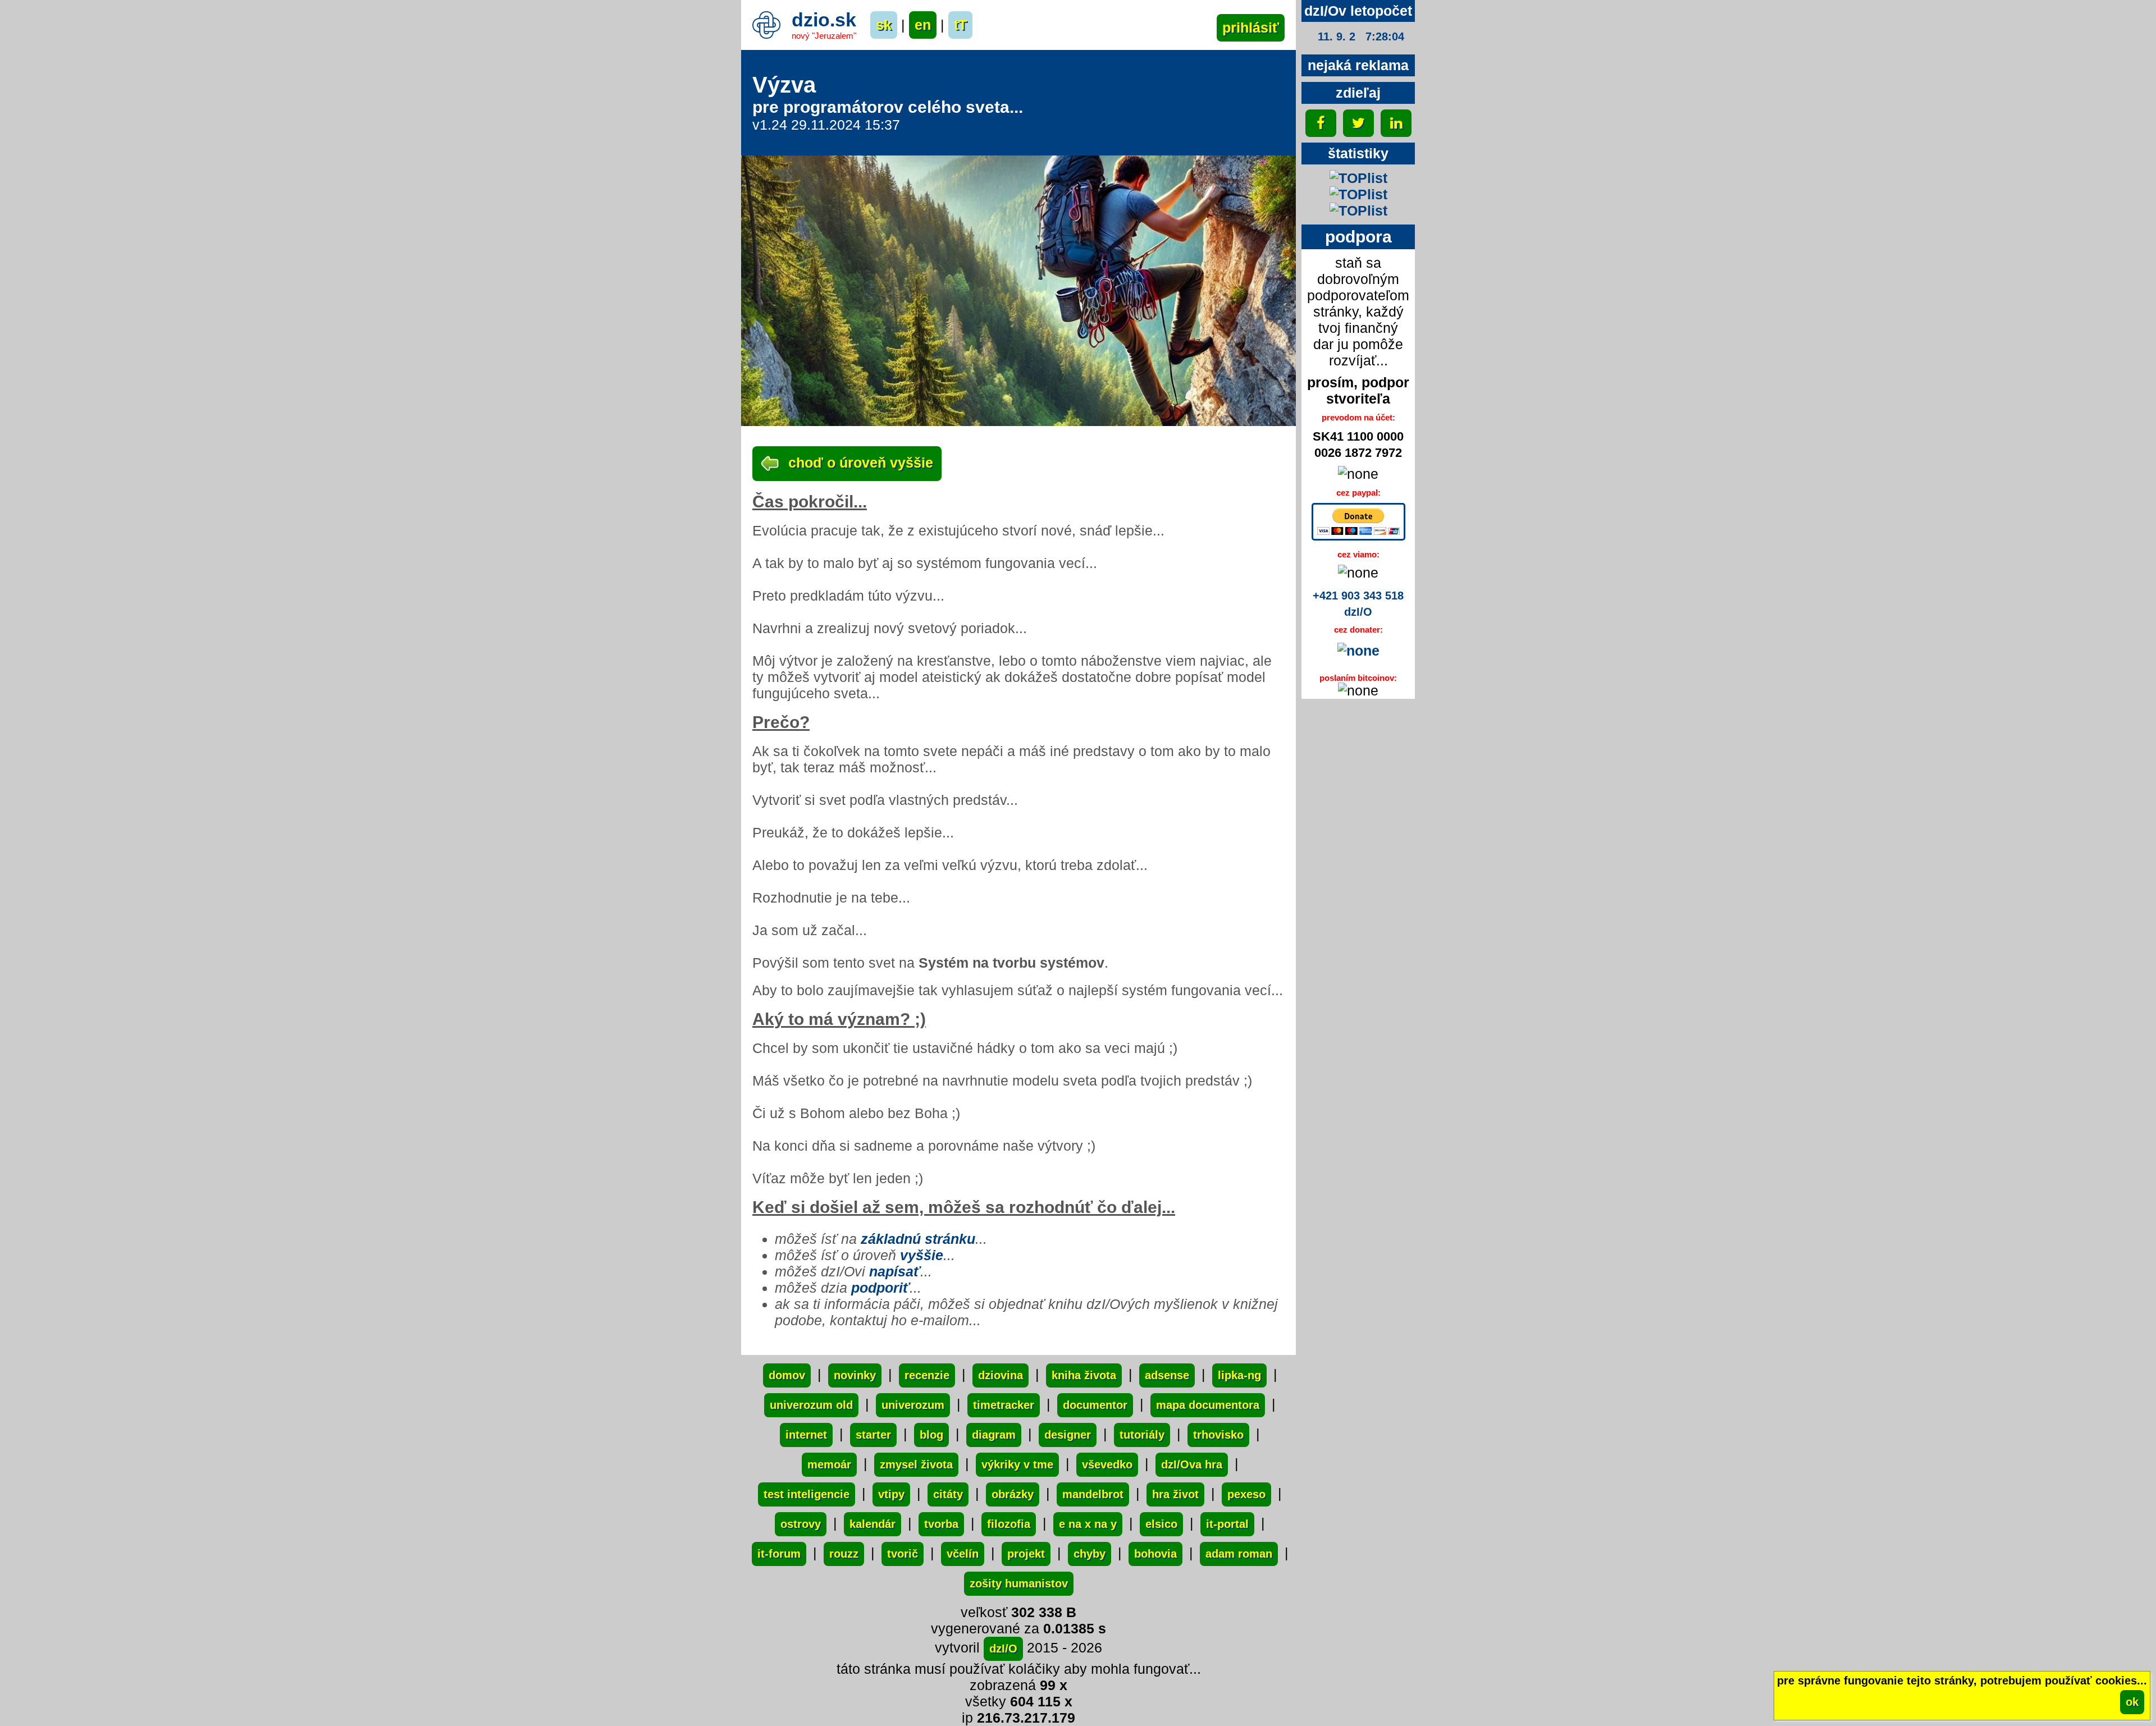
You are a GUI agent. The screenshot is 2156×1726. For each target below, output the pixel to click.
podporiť (880, 1288)
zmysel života (916, 1464)
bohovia (1155, 1554)
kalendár (873, 1524)
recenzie (927, 1375)
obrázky (1013, 1494)
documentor (1095, 1405)
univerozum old (811, 1405)
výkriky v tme (1017, 1464)
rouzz (844, 1554)
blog (931, 1435)
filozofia (1009, 1524)
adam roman (1239, 1554)
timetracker (1004, 1405)
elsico (1161, 1524)
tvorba (941, 1524)
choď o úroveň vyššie (859, 463)
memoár (829, 1464)
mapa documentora (1208, 1405)
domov (787, 1375)
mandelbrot (1093, 1494)
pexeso (1246, 1494)
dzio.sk (824, 20)
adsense (1167, 1375)
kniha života (1084, 1375)
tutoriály (1142, 1435)
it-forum (779, 1554)
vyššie (922, 1255)
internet (806, 1435)
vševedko (1107, 1464)
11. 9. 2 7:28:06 (1361, 36)
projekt (1026, 1554)
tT (960, 25)
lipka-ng (1239, 1375)
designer (1068, 1435)
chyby (1090, 1554)
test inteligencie (807, 1494)
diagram (994, 1435)
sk (884, 25)
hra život (1175, 1494)
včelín (963, 1554)
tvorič (903, 1554)
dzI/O (1003, 1649)
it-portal (1227, 1524)
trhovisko (1218, 1435)
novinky (855, 1375)
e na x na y (1088, 1524)
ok (2132, 1702)
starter (873, 1435)
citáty (948, 1494)
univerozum (913, 1405)
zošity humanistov (1019, 1583)
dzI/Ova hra (1192, 1464)
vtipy (891, 1494)
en (923, 25)
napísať (895, 1271)
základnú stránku (918, 1239)
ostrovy (801, 1524)
